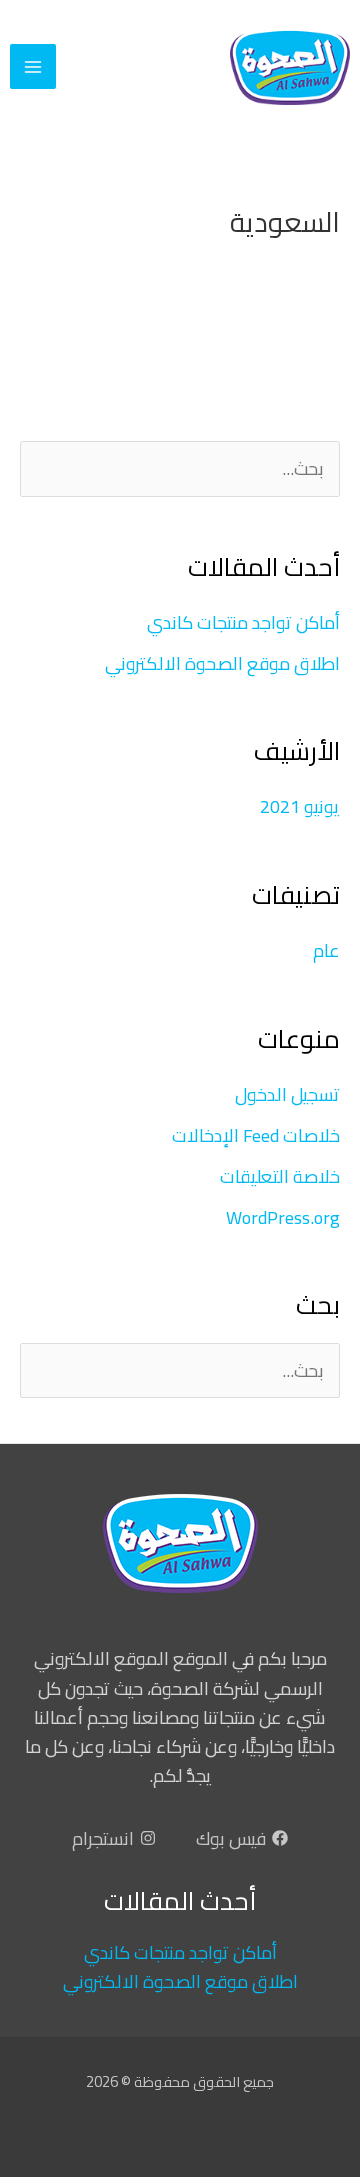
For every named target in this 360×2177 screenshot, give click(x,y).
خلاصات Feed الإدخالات (256, 1135)
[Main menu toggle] (33, 67)
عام (326, 950)
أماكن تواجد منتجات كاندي (243, 622)
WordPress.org (283, 1217)
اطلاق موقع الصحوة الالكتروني (222, 663)
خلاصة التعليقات (280, 1176)
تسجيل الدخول (287, 1094)
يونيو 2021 (300, 806)
